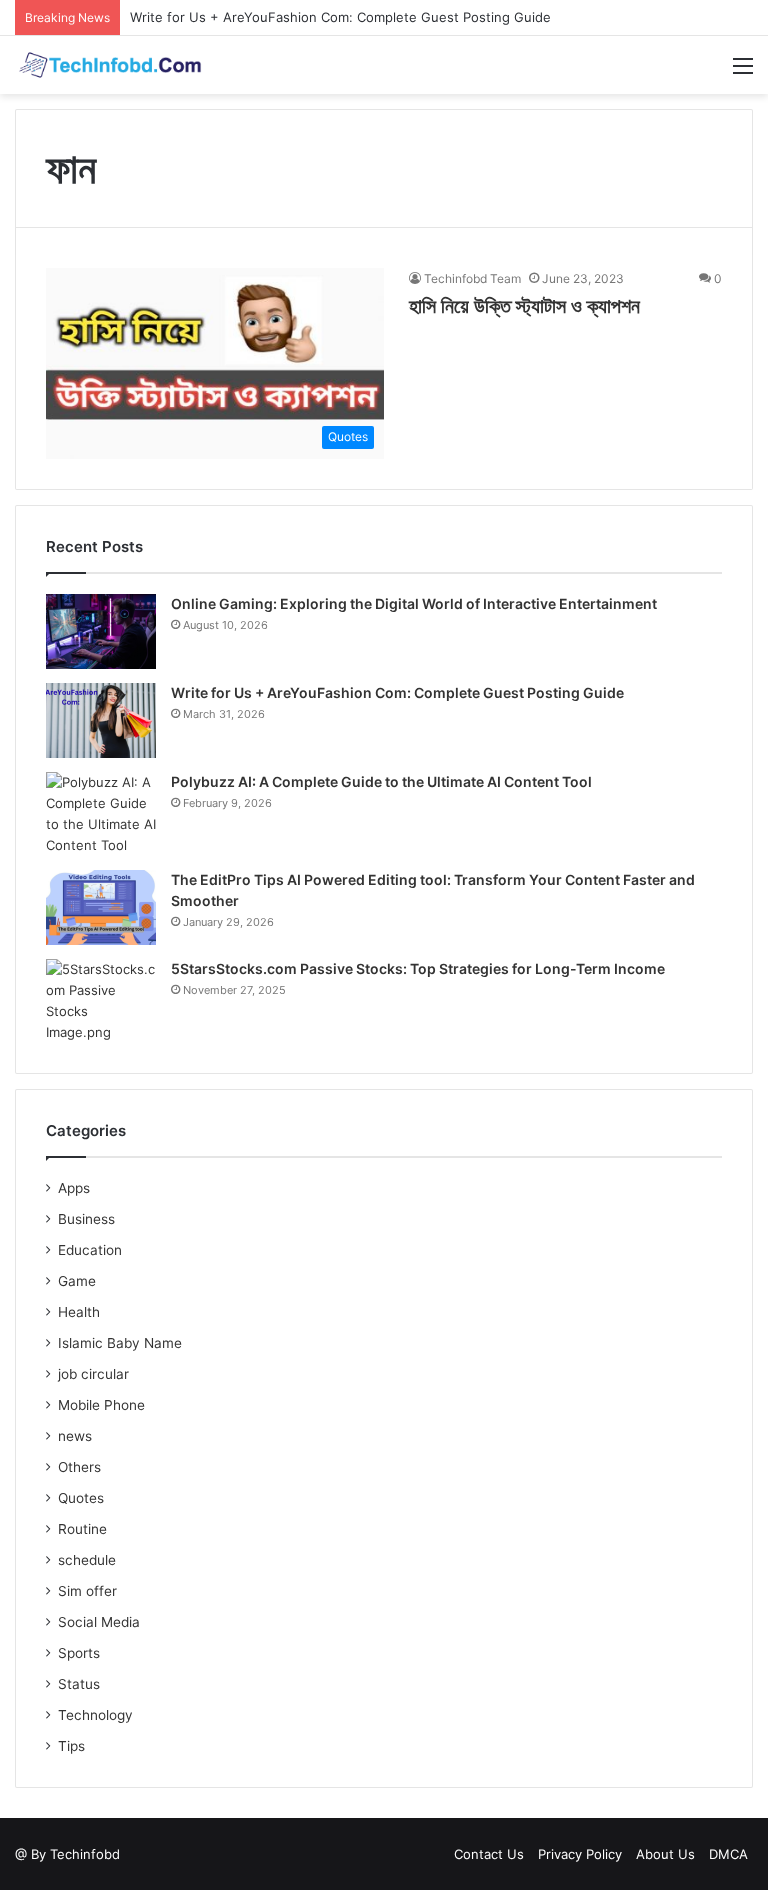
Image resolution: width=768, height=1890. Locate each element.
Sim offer (87, 1591)
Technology (95, 1715)
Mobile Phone (101, 1405)
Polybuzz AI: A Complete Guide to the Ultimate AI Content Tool (381, 781)
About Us (665, 1854)
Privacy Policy (580, 1854)
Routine (82, 1529)
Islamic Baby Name (120, 1343)
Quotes (81, 1498)
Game (77, 1281)
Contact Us (489, 1854)
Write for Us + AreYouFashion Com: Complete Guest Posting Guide (340, 17)
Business (86, 1219)
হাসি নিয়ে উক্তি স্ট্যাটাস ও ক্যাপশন (524, 306)
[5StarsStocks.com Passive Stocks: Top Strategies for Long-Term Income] (101, 1001)
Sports (79, 1653)
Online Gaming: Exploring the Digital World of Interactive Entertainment (414, 603)
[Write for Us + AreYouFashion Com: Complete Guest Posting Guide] (101, 720)
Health (79, 1312)
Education (90, 1250)
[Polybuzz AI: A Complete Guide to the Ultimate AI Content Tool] (101, 814)
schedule (87, 1560)
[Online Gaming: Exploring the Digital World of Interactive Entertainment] (101, 631)
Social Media (99, 1622)
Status (79, 1684)
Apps (74, 1188)
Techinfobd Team (472, 278)
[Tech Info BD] (110, 65)
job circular (93, 1374)
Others (79, 1467)
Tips (71, 1746)
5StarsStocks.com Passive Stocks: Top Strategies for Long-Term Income (418, 968)
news (75, 1436)
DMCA (728, 1854)
